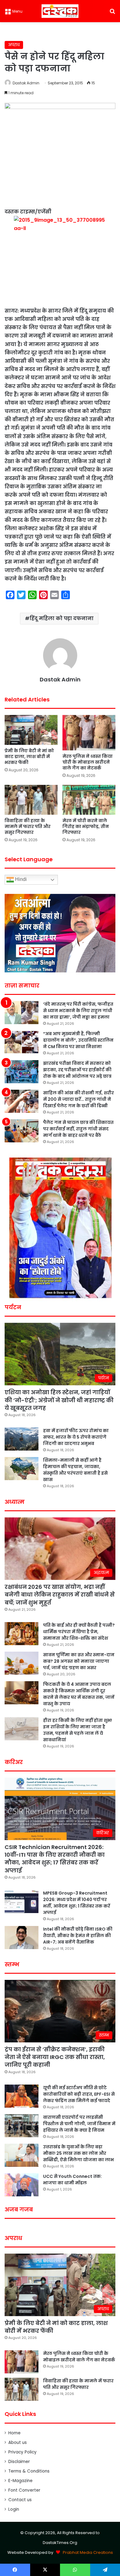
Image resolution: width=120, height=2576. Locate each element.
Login (14, 2509)
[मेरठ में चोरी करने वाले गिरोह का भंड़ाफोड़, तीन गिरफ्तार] (89, 800)
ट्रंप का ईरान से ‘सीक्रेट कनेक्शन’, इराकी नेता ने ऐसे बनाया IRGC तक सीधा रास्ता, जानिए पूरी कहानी (55, 2057)
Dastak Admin (26, 83)
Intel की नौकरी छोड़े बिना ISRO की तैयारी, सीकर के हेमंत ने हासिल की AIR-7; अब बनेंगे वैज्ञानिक (78, 1936)
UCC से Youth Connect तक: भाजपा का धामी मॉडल (72, 2180)
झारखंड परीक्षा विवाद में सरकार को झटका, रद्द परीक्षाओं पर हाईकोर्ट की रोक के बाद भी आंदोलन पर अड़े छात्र (77, 1070)
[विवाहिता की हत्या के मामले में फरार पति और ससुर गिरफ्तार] (31, 800)
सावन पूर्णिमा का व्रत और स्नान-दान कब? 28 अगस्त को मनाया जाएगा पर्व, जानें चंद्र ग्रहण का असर (79, 1661)
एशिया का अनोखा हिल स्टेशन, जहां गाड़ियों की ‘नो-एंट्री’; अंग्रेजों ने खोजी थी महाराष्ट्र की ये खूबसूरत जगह (59, 1400)
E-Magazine (20, 2481)
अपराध (14, 45)
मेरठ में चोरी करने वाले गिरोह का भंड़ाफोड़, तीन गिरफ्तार (86, 826)
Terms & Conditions (29, 2471)
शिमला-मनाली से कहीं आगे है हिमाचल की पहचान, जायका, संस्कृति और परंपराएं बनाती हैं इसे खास (75, 1470)
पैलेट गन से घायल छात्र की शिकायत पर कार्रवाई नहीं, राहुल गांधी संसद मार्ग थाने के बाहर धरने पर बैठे (78, 1129)
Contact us (20, 2500)
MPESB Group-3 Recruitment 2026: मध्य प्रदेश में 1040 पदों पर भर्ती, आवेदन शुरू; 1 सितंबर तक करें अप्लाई (77, 1903)
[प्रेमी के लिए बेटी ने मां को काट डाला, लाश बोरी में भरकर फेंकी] (31, 730)
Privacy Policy (22, 2452)
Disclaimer (19, 2462)
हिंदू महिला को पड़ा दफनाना (62, 618)
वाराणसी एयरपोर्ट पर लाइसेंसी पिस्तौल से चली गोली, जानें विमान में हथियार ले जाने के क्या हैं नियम (79, 2124)
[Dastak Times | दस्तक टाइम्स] (60, 11)
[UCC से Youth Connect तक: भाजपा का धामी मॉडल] (22, 2185)
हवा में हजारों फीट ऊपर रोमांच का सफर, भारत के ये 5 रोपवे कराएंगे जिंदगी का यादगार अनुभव (76, 1437)
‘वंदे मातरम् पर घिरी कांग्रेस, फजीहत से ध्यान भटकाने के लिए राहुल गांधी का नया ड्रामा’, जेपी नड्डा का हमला (78, 1011)
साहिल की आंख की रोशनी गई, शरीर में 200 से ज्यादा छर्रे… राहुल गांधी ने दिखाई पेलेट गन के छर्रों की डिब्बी (78, 1099)
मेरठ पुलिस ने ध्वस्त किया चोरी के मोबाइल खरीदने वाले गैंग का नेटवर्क (88, 762)
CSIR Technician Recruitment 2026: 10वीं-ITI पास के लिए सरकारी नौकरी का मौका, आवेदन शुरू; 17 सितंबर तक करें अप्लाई (55, 1859)
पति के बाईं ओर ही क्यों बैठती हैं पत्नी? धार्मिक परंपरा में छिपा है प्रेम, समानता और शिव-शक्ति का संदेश (79, 1632)
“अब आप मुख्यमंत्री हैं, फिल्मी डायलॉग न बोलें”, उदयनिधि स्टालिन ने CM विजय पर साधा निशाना (78, 1040)
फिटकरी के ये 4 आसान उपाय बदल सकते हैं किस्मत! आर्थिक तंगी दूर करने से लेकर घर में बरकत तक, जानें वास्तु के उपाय (79, 1694)
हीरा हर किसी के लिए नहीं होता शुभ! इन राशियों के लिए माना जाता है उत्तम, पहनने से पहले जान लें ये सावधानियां (78, 1730)
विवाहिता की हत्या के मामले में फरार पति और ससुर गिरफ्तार (28, 826)
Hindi (20, 879)
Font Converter (24, 2490)
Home (14, 2433)
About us (18, 2443)
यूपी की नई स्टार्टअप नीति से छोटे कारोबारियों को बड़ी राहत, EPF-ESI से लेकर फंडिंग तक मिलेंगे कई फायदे (79, 2094)
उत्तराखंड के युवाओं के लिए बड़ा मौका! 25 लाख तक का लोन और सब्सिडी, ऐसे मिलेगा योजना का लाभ (78, 2153)
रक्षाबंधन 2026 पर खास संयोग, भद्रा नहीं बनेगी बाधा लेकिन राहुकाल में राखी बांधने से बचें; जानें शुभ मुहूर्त (60, 1595)
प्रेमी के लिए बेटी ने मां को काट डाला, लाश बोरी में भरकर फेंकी (29, 757)
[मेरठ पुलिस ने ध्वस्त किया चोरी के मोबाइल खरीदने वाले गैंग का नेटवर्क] (89, 733)
